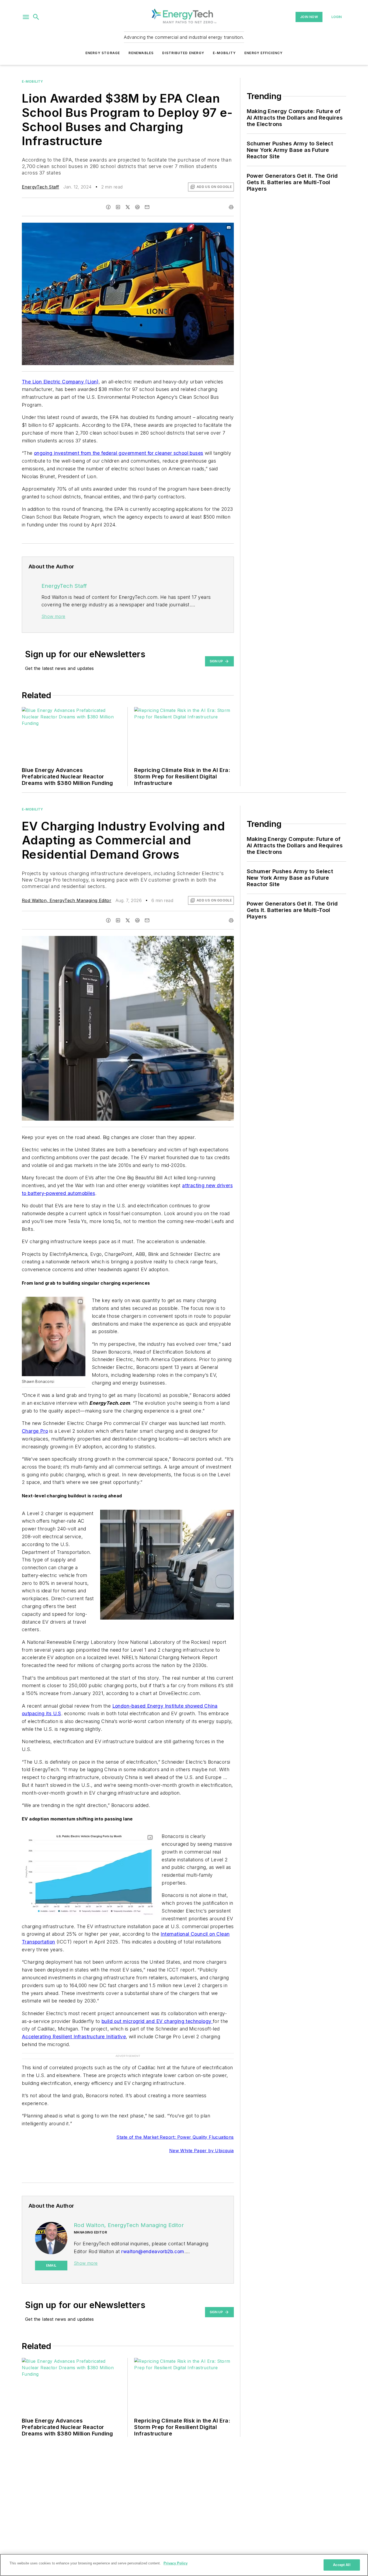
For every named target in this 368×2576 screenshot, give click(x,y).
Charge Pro (35, 1431)
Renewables (141, 53)
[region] (184, 2565)
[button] (26, 17)
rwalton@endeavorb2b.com (153, 2251)
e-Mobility (32, 81)
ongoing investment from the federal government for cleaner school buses (119, 453)
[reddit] (137, 207)
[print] (231, 207)
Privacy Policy (176, 2563)
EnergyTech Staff (40, 187)
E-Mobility (224, 53)
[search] (36, 17)
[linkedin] (118, 207)
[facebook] (108, 207)
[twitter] (128, 207)
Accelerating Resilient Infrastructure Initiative (74, 2037)
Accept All (342, 2565)
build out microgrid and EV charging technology (157, 2021)
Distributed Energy (183, 53)
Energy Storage (103, 53)
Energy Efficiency (263, 53)
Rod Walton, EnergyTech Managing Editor (67, 900)
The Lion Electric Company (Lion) (60, 382)
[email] (147, 207)
